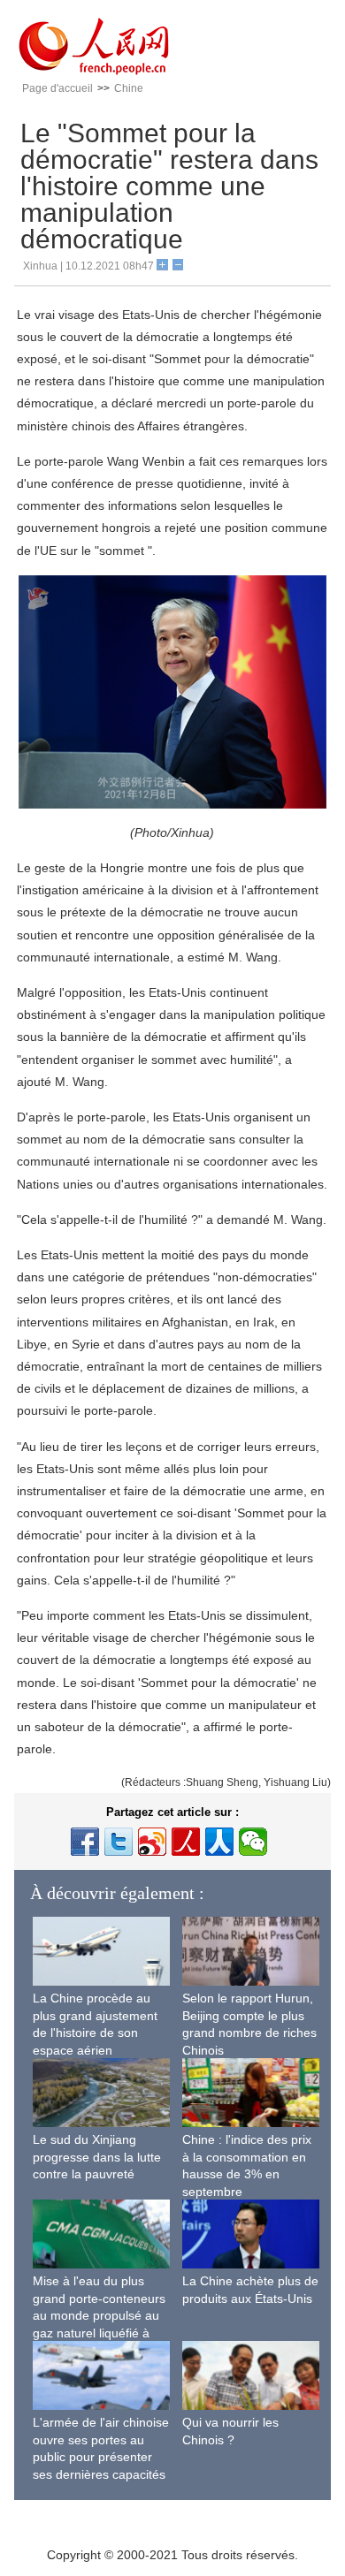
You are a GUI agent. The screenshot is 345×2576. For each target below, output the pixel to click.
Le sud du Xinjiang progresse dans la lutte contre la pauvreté (97, 2157)
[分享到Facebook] (85, 1842)
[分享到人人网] (219, 1842)
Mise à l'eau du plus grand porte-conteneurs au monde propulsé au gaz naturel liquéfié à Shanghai (99, 2315)
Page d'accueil (57, 88)
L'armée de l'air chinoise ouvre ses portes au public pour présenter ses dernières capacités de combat (101, 2457)
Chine (129, 88)
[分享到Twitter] (119, 1842)
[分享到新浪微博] (152, 1842)
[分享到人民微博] (186, 1842)
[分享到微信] (253, 1842)
